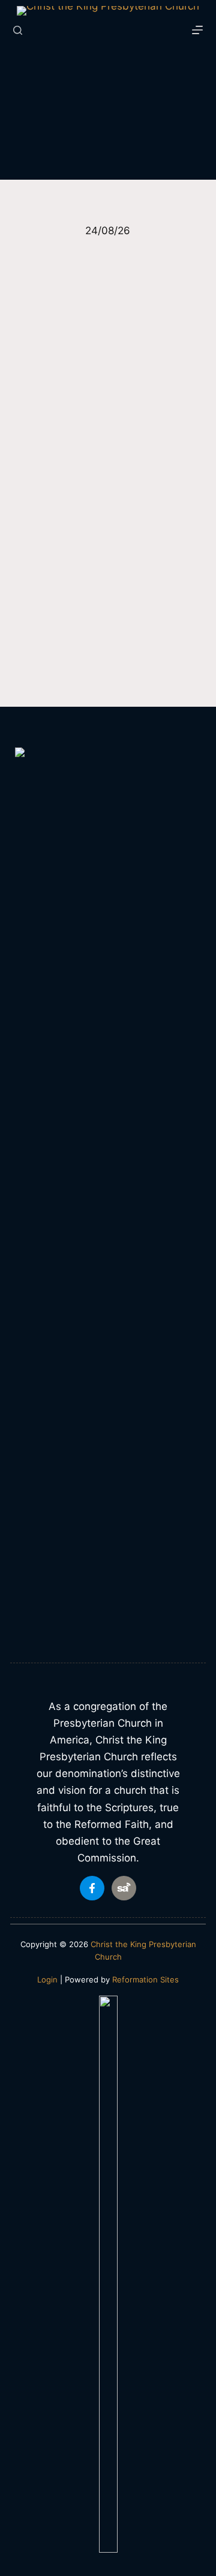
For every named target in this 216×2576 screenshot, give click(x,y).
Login (47, 1979)
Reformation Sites (145, 1979)
